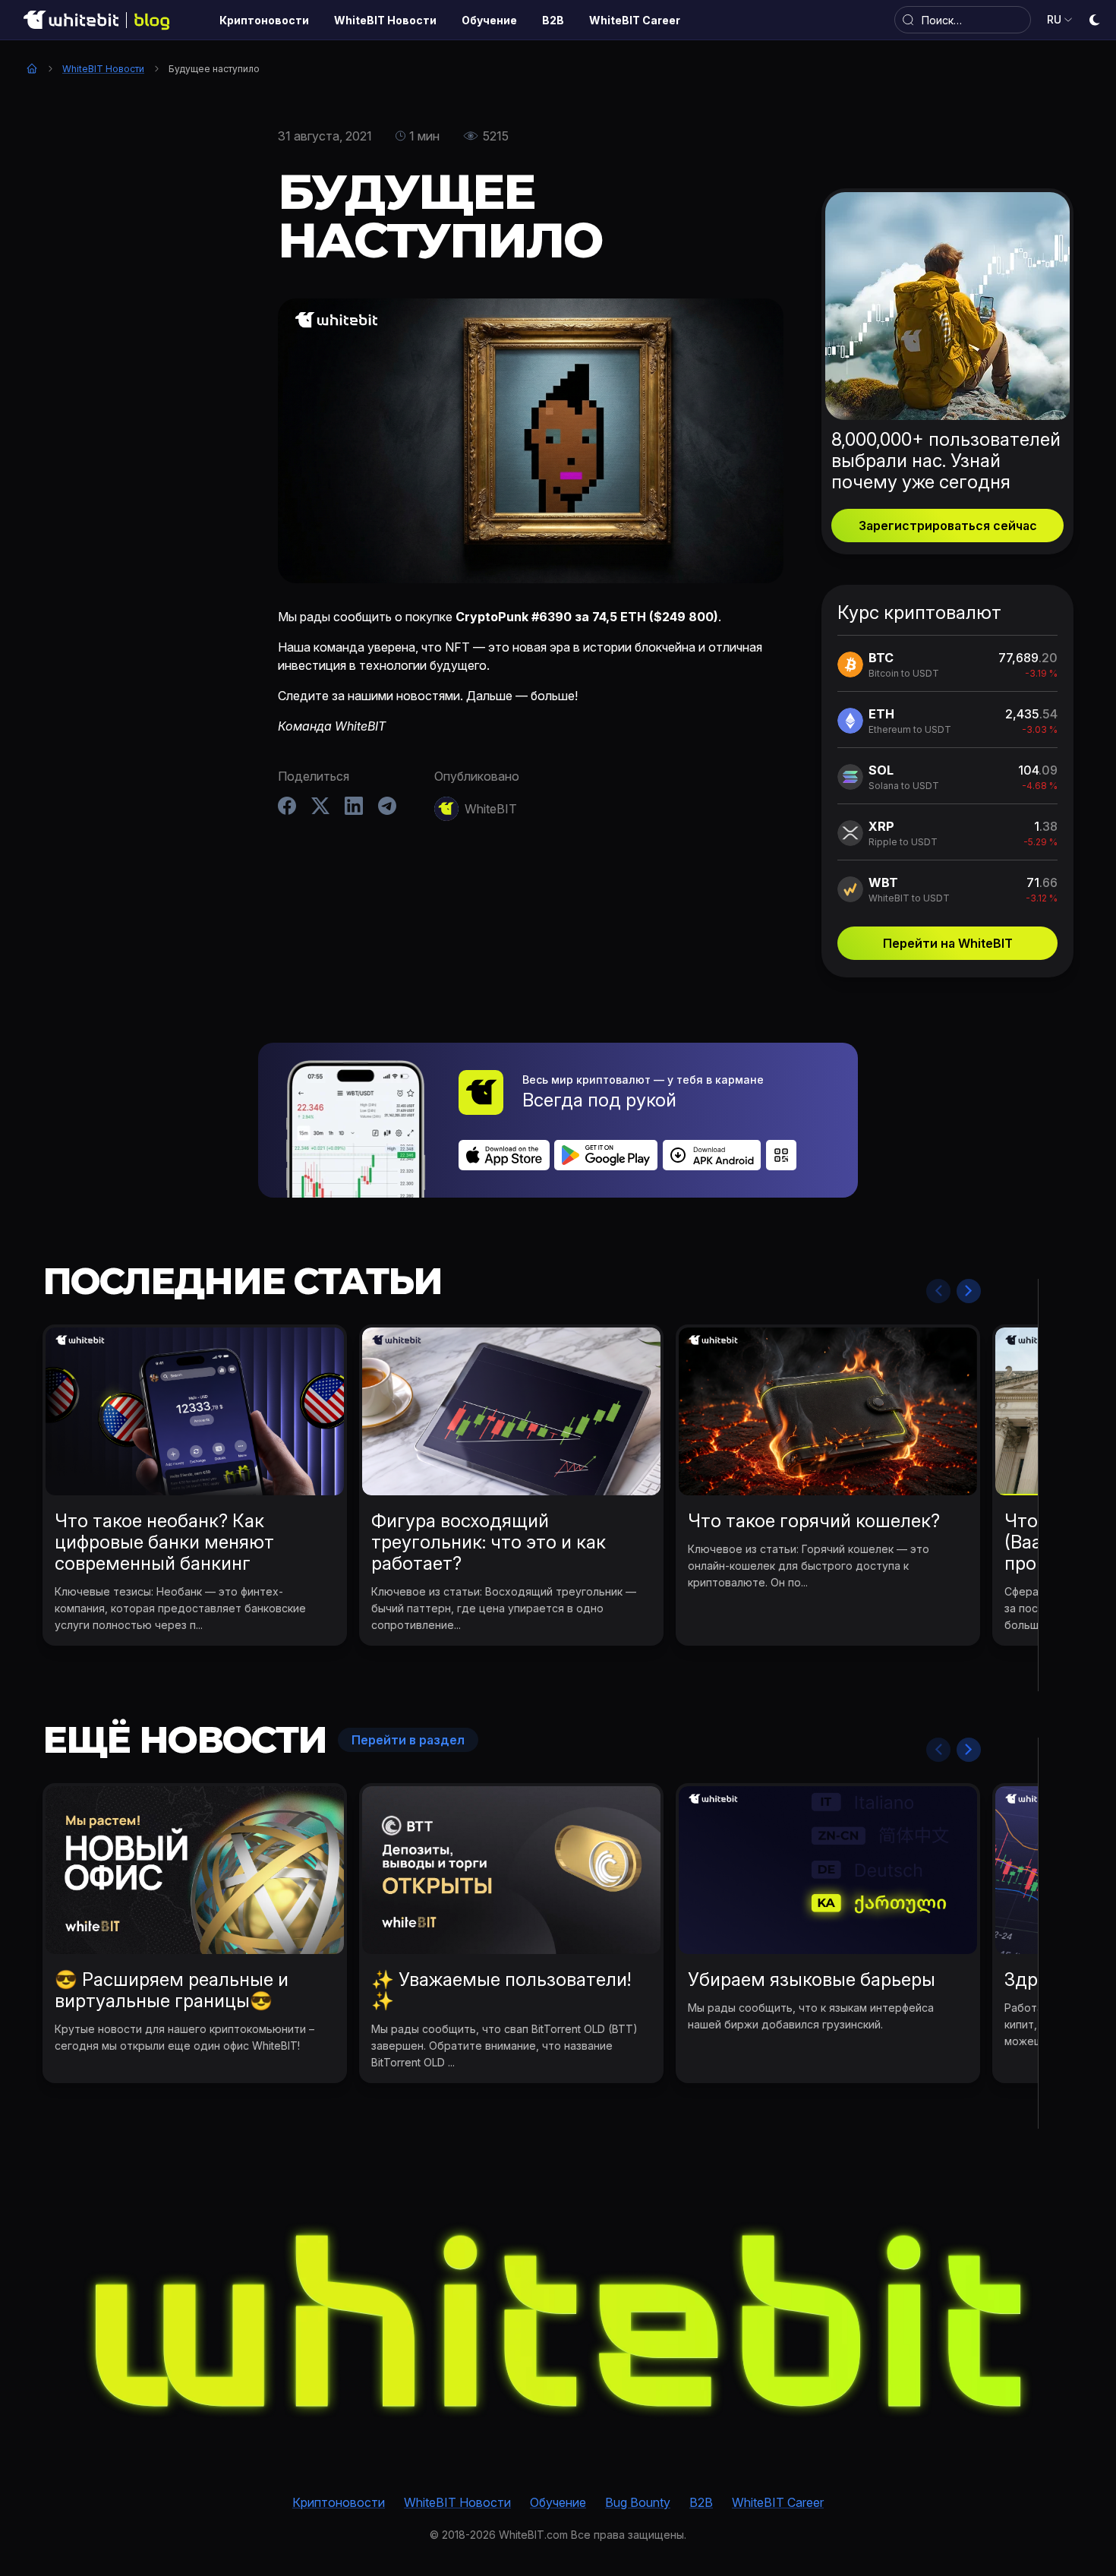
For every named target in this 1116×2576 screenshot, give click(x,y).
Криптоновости (339, 2502)
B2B (701, 2502)
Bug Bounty (638, 2502)
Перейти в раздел (408, 1740)
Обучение (558, 2502)
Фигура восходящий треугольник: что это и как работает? (489, 1542)
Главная (32, 68)
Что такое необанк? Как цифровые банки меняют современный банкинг (164, 1542)
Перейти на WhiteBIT (948, 943)
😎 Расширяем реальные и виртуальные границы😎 (172, 1990)
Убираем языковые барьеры (812, 1979)
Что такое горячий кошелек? (814, 1521)
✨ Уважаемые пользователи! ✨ (501, 1990)
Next (969, 1291)
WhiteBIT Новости (103, 69)
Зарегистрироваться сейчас (948, 526)
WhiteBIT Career (778, 2502)
